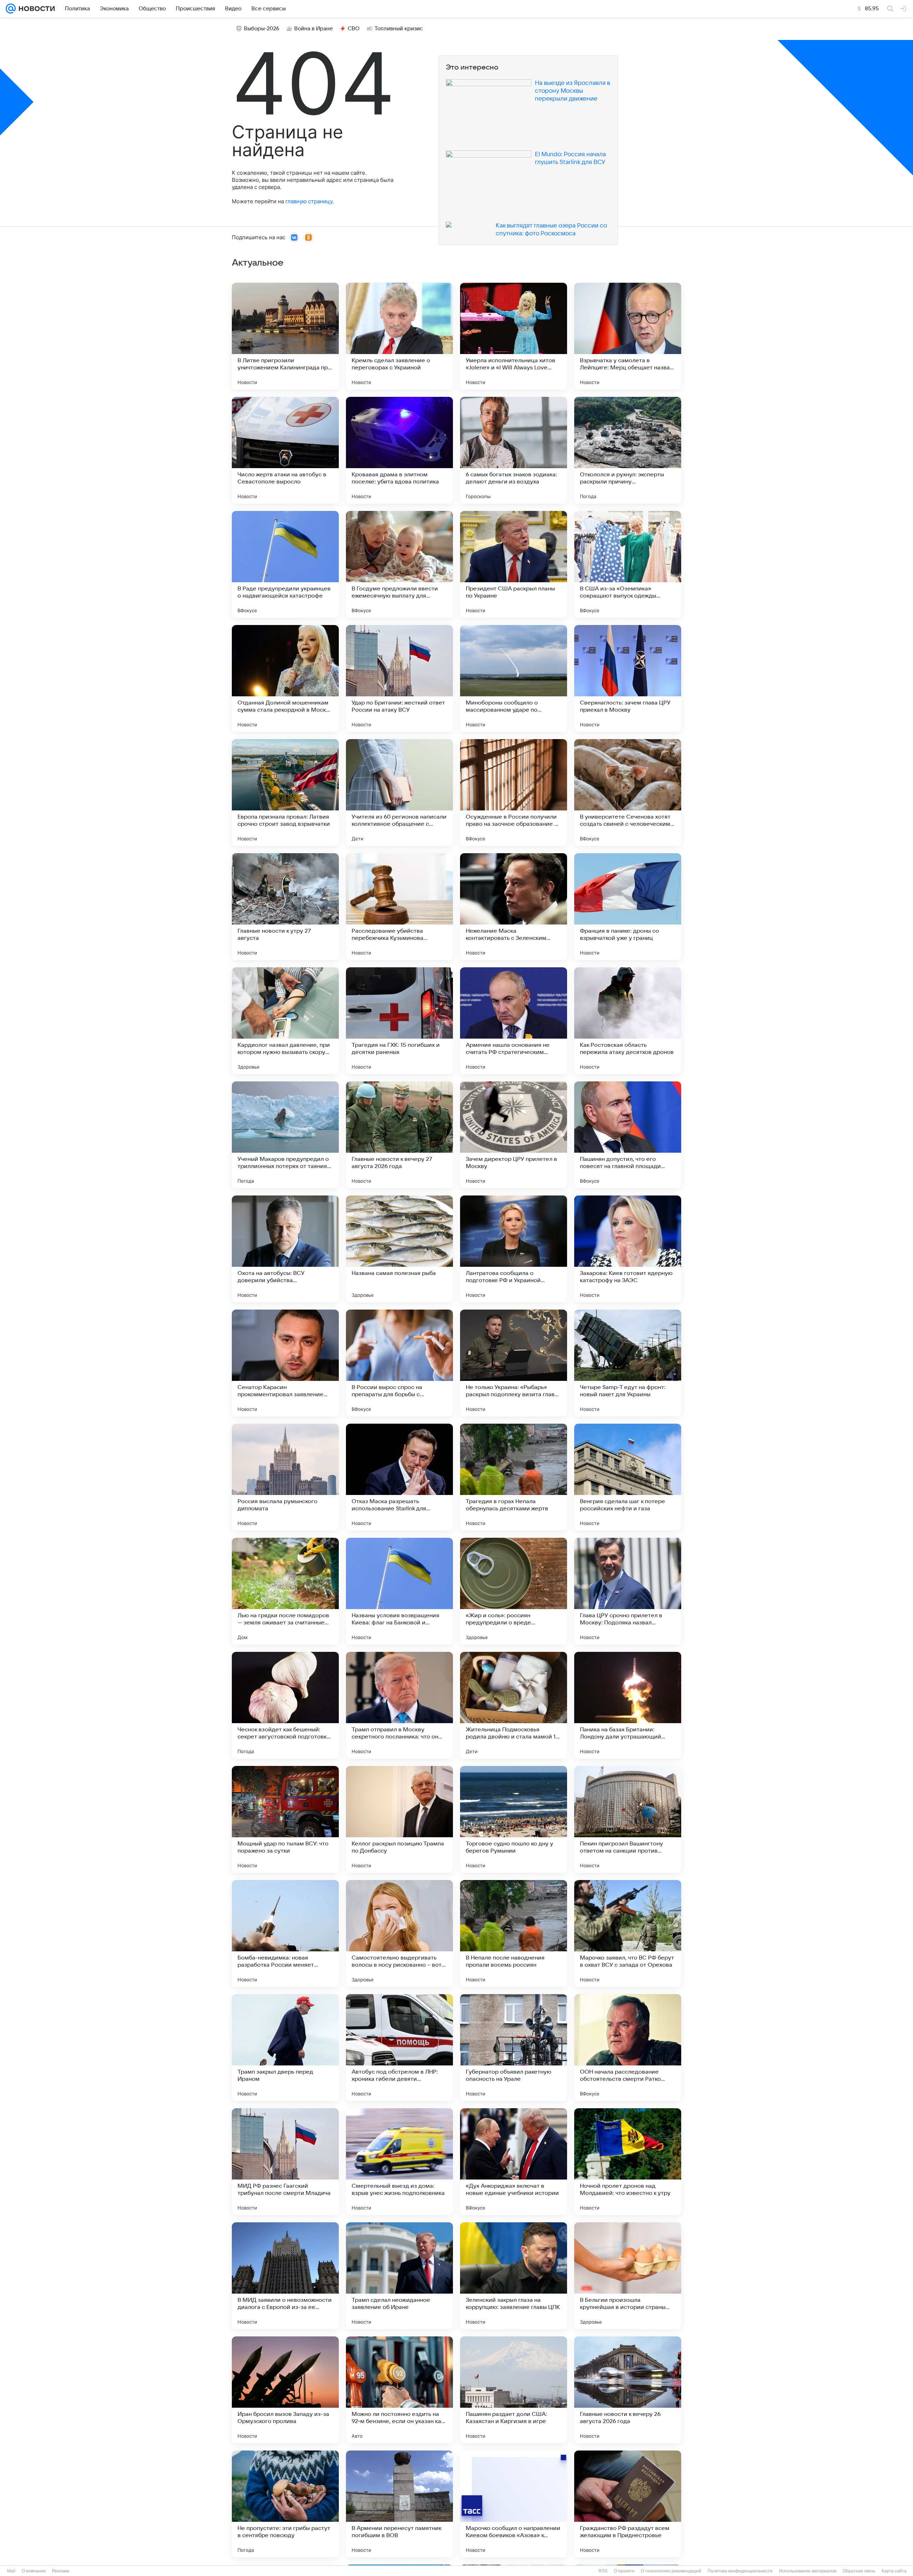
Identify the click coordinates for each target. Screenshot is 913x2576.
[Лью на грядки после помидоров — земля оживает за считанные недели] (285, 1591)
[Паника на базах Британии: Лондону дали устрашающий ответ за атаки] (628, 1705)
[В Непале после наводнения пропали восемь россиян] (514, 1934)
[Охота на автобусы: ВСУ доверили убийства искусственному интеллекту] (285, 1249)
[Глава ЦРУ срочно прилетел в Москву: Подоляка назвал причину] (628, 1591)
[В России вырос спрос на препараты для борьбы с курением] (399, 1363)
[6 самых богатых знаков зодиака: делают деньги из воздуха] (514, 450)
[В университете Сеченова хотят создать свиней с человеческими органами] (628, 793)
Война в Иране (313, 29)
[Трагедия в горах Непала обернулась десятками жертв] (514, 1477)
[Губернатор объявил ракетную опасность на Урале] (514, 2048)
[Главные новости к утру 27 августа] (285, 907)
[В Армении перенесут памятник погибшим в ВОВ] (399, 2504)
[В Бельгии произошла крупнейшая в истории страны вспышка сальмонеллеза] (628, 2276)
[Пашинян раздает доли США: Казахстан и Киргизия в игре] (514, 2390)
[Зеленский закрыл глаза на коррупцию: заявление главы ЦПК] (514, 2276)
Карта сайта (894, 2571)
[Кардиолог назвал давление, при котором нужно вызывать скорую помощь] (285, 1021)
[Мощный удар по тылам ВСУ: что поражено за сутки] (285, 1819)
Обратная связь (859, 2571)
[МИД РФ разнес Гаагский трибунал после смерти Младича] (285, 2162)
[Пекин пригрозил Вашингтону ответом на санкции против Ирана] (628, 1819)
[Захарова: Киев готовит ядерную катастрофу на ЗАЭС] (628, 1249)
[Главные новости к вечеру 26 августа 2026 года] (628, 2390)
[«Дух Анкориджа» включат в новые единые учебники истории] (514, 2162)
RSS (603, 2571)
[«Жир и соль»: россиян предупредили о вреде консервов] (514, 1591)
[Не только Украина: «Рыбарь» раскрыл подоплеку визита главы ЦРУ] (514, 1363)
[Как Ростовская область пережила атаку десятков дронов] (628, 1021)
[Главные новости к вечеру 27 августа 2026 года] (399, 1135)
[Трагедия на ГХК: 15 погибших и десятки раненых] (399, 1021)
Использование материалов (808, 2571)
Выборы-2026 (262, 29)
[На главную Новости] (35, 9)
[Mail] (11, 9)
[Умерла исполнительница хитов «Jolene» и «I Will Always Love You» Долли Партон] (514, 336)
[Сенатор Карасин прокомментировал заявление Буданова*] (285, 1363)
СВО (354, 29)
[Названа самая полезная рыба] (399, 1249)
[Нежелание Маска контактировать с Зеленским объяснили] (514, 907)
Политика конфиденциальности (740, 2571)
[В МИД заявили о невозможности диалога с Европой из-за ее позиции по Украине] (285, 2276)
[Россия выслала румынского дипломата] (285, 1477)
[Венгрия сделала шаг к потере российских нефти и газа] (628, 1477)
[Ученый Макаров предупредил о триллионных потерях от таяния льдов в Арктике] (285, 1135)
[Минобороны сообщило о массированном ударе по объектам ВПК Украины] (514, 678)
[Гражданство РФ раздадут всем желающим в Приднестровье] (628, 2504)
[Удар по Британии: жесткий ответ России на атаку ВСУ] (399, 678)
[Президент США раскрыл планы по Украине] (514, 564)
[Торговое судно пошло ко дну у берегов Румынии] (514, 1819)
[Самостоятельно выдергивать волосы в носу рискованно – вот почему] (399, 1934)
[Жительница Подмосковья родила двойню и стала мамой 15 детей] (514, 1705)
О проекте (624, 2571)
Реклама (61, 2571)
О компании (34, 2571)
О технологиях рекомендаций (671, 2571)
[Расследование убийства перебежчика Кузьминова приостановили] (399, 907)
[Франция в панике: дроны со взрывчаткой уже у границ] (628, 907)
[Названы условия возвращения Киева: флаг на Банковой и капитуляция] (399, 1591)
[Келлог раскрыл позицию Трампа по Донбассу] (399, 1819)
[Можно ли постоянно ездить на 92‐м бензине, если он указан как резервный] (399, 2390)
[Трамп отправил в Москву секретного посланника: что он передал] (399, 1705)
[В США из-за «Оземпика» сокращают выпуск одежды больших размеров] (628, 564)
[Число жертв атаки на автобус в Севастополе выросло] (285, 450)
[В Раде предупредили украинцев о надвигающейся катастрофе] (285, 564)
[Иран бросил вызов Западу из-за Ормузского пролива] (285, 2390)
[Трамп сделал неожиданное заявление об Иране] (399, 2276)
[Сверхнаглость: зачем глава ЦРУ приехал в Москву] (628, 678)
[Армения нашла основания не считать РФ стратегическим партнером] (514, 1021)
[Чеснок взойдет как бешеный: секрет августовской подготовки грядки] (285, 1705)
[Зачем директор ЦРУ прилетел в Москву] (514, 1135)
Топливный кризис (399, 29)
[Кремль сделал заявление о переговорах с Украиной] (399, 336)
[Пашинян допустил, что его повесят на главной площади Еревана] (628, 1135)
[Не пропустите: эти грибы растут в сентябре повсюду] (285, 2504)
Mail (11, 2571)
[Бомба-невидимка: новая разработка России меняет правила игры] (285, 1934)
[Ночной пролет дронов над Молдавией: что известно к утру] (628, 2162)
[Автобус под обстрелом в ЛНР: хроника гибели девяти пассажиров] (399, 2048)
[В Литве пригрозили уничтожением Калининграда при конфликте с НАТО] (285, 336)
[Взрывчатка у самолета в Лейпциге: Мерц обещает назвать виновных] (628, 336)
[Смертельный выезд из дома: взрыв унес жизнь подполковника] (399, 2162)
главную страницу (309, 201)
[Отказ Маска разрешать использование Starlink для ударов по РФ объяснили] (399, 1477)
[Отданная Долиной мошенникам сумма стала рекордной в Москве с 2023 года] (285, 678)
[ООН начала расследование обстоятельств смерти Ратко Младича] (628, 2048)
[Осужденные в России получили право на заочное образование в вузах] (514, 793)
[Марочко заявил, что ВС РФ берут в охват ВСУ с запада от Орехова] (628, 1934)
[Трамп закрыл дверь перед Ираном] (285, 2048)
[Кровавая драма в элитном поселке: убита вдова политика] (399, 450)
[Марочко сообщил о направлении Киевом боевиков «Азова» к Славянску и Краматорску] (514, 2504)
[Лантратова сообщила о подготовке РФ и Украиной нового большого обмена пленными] (514, 1249)
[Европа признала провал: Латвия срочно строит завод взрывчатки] (285, 793)
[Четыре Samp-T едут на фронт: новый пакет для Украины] (628, 1363)
